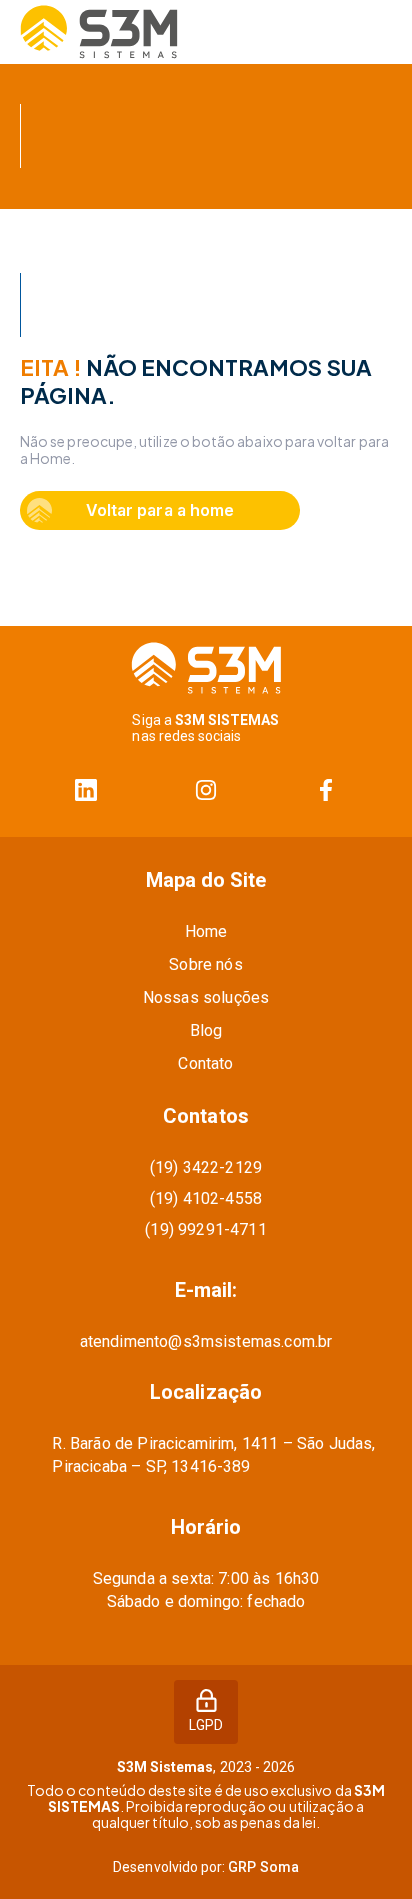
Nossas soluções (206, 997)
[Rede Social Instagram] (206, 790)
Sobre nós (205, 964)
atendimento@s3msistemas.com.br (206, 1341)
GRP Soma (263, 1867)
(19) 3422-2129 (206, 1167)
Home (206, 931)
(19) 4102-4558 (206, 1198)
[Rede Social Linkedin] (86, 790)
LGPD (206, 1725)
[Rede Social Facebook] (326, 790)
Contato (205, 1063)
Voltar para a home (159, 510)
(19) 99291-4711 (205, 1229)
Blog (206, 1030)
